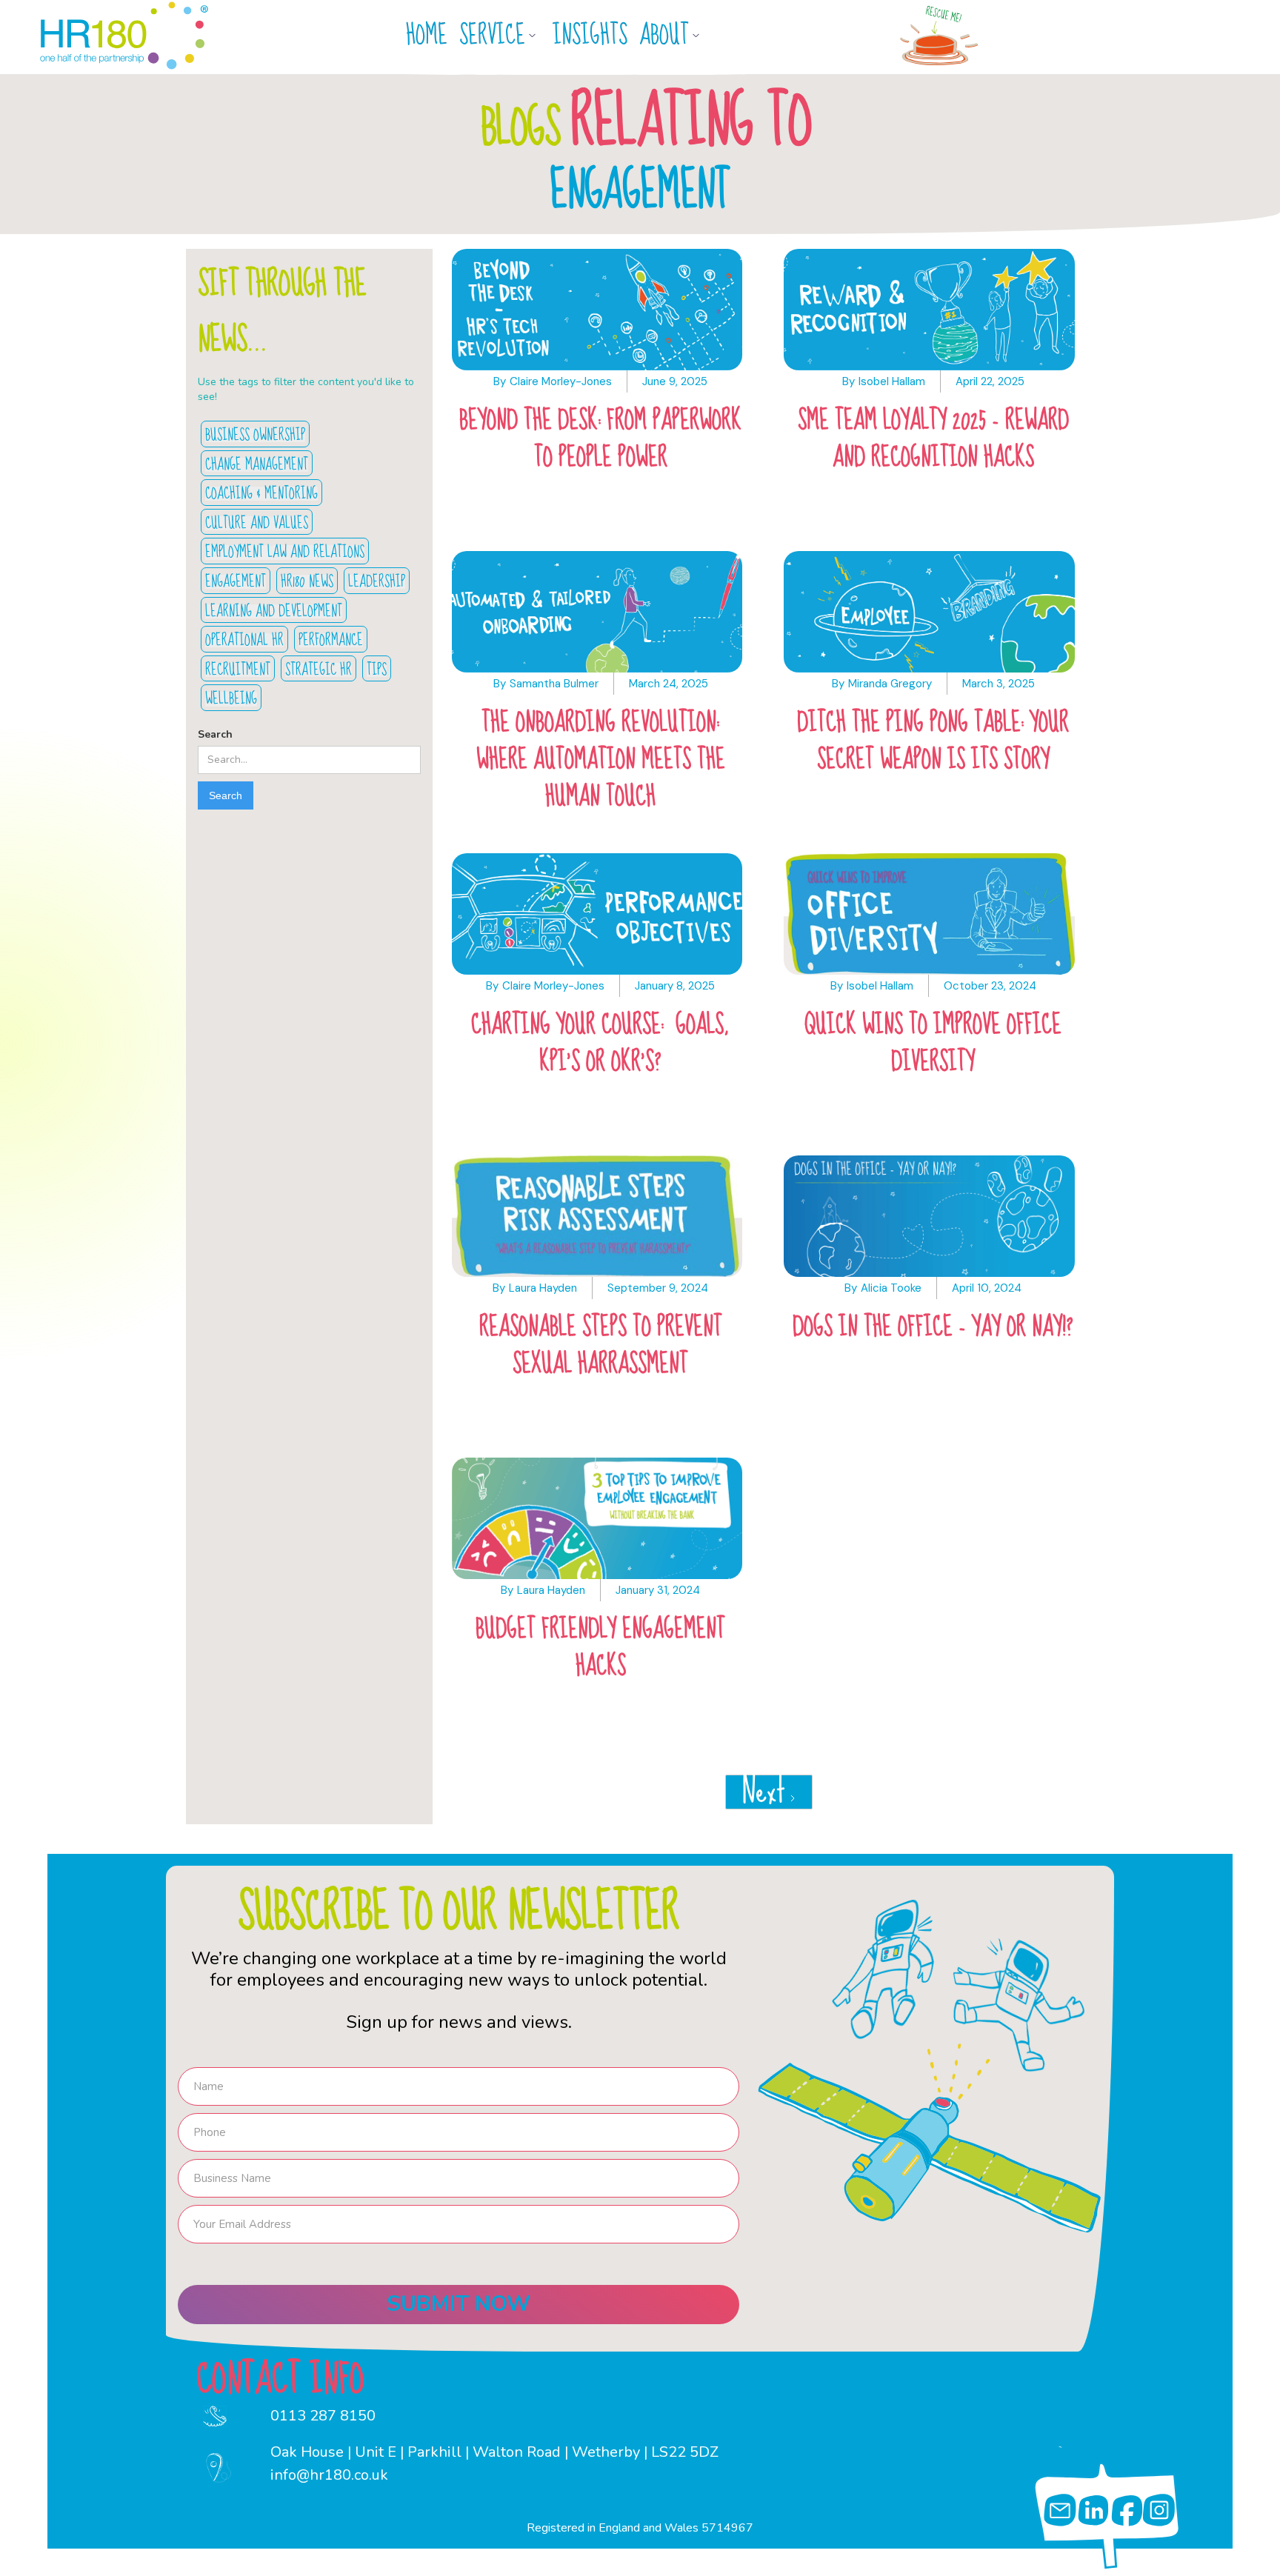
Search (215, 734)
